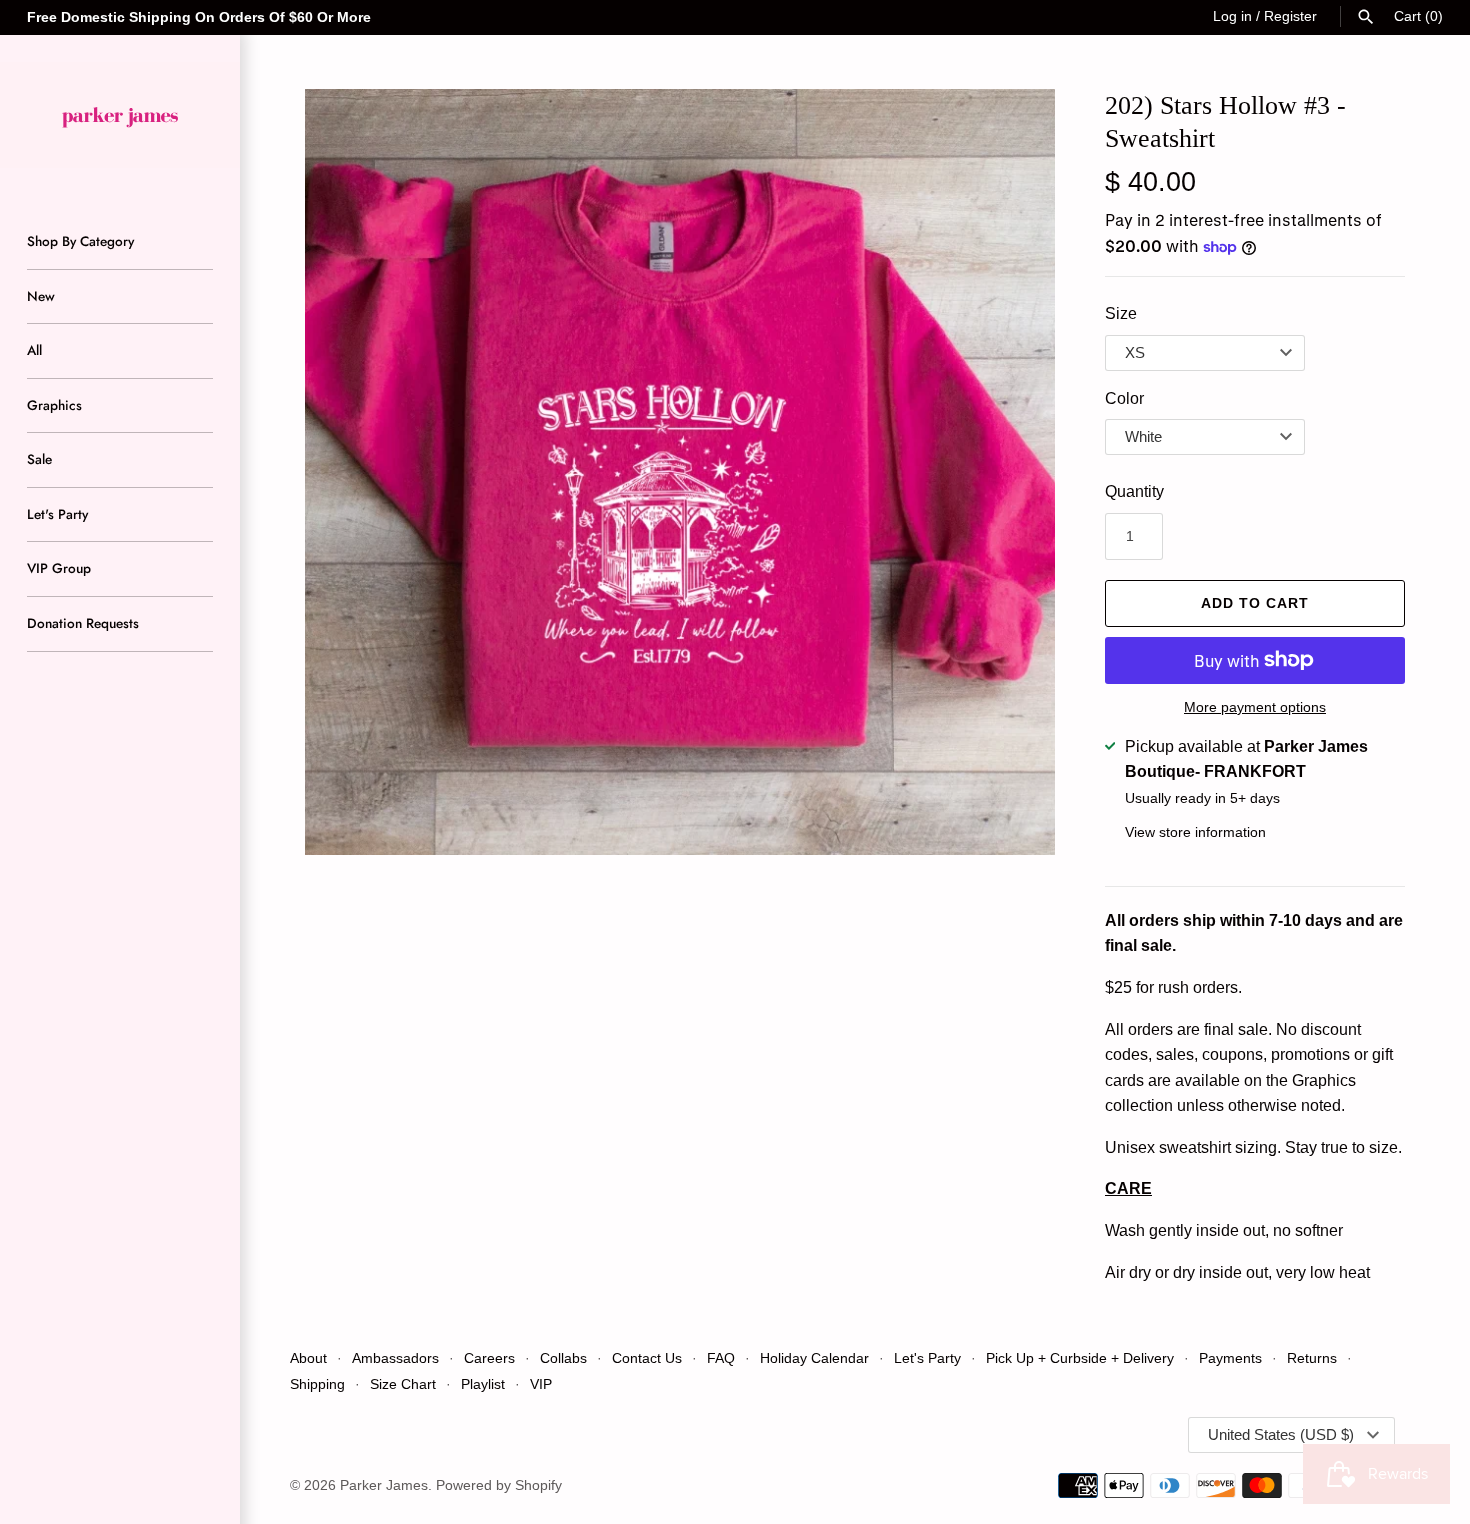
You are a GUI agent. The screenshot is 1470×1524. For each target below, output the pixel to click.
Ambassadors (395, 1358)
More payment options (1255, 707)
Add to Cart (1255, 603)
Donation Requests (83, 623)
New (41, 296)
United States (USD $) (1281, 1434)
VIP (541, 1384)
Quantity (1134, 491)
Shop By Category (80, 241)
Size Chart (403, 1384)
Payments (1230, 1358)
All (34, 350)
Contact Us (647, 1358)
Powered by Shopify (499, 1485)
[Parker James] (120, 115)
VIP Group (59, 568)
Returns (1312, 1358)
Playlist (483, 1384)
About (308, 1358)
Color (1124, 398)
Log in (1232, 16)
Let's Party (57, 514)
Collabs (563, 1358)
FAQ (721, 1358)
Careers (489, 1358)
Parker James (384, 1485)
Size (1121, 313)
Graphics (54, 405)
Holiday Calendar (814, 1358)
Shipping (319, 1384)
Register (1290, 16)
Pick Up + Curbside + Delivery (1080, 1358)
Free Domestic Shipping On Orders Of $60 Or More (199, 17)
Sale (39, 459)
